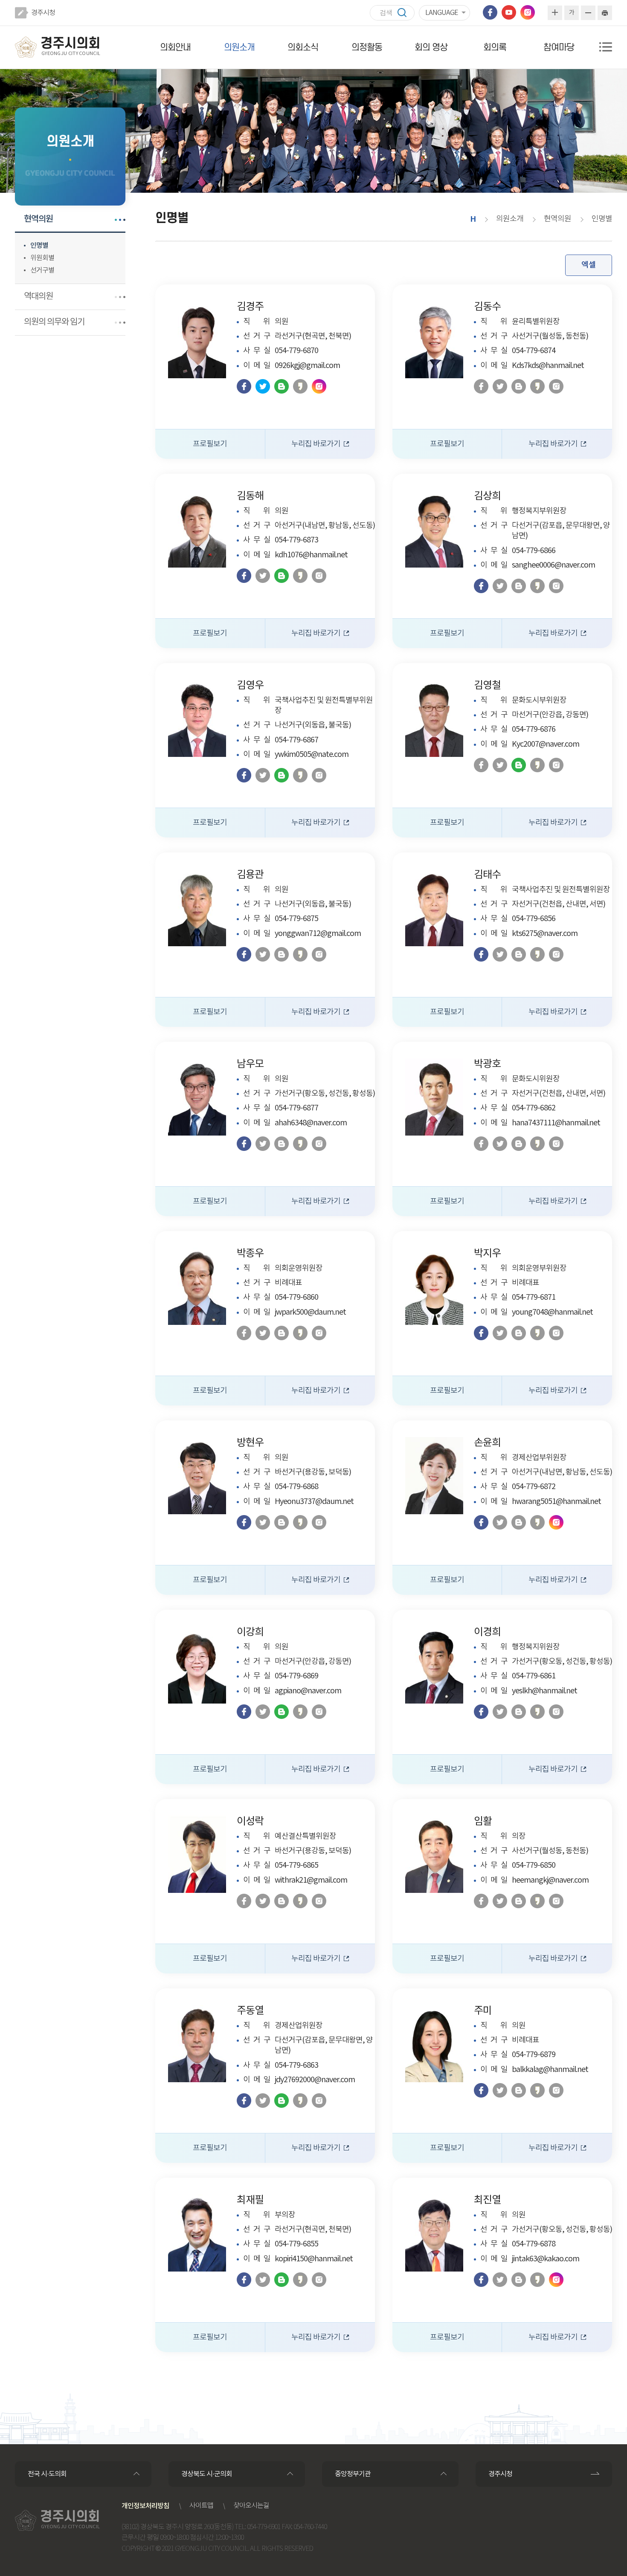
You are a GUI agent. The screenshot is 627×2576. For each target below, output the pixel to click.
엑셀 (589, 265)
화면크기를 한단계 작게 (588, 13)
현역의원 (38, 219)
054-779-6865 (296, 1865)
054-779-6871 (534, 1297)
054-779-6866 (534, 551)
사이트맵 (201, 2506)
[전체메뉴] (606, 47)
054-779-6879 (534, 2055)
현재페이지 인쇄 (605, 13)
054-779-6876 (534, 729)
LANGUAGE (441, 13)
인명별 (39, 246)
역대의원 (38, 297)
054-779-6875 (296, 919)
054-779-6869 (296, 1676)
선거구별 (42, 270)
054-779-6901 (264, 2527)
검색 (406, 13)
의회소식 (303, 48)
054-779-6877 (296, 1108)
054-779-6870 (296, 351)
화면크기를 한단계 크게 (555, 13)
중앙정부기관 (353, 2474)
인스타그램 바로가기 (528, 12)
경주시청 (43, 13)
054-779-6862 (534, 1108)
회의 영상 (431, 48)
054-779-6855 (296, 2244)
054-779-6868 (296, 1487)
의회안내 (175, 48)
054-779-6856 (534, 919)
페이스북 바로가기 (490, 12)
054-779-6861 (534, 1676)
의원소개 (239, 48)
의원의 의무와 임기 (54, 322)
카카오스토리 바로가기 (300, 386)
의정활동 (367, 48)
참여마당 (559, 48)
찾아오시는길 (251, 2506)
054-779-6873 (296, 540)
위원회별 (42, 258)
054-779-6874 (534, 351)
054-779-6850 (534, 1865)
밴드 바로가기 (282, 386)
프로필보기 (210, 444)
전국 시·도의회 (47, 2474)
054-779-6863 (296, 2065)
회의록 (495, 48)
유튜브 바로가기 (509, 12)
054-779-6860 (296, 1297)
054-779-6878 (534, 2244)
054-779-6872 (534, 1487)
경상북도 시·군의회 (207, 2474)
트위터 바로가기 (263, 386)
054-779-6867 (296, 740)
